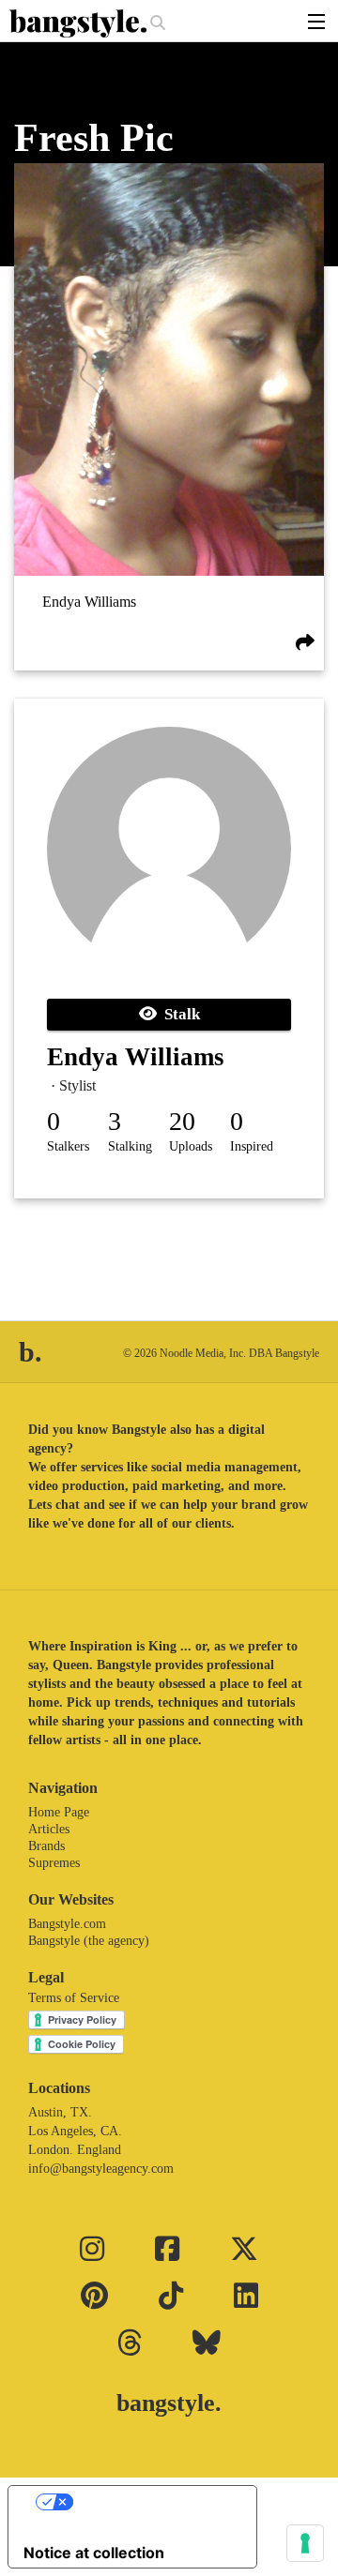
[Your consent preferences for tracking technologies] (305, 2543)
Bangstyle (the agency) (89, 1941)
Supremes (54, 1863)
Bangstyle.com (67, 1924)
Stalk (178, 1014)
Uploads (191, 1146)
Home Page (59, 1812)
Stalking (130, 1146)
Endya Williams (89, 602)
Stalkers (68, 1146)
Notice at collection (94, 2553)
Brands (46, 1846)
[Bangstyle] (80, 23)
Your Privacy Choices (151, 2502)
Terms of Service (74, 1998)
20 (182, 1121)
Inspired (252, 1146)
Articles (49, 1829)
